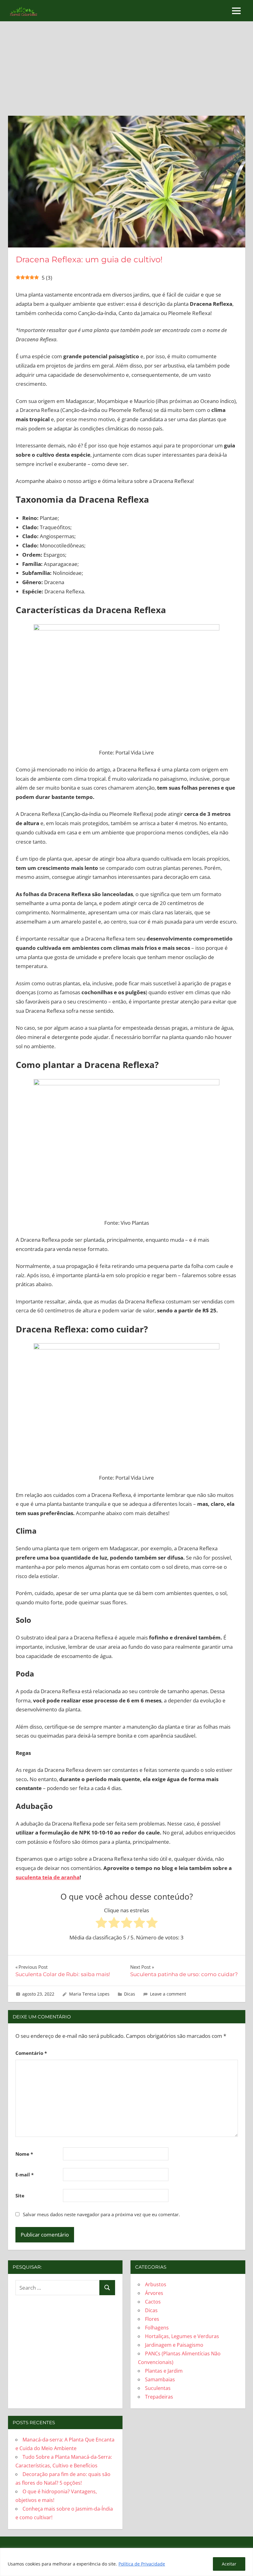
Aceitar (229, 2564)
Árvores (154, 2293)
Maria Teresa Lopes (89, 1994)
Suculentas (158, 2388)
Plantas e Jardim (164, 2371)
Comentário (31, 2053)
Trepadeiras (159, 2397)
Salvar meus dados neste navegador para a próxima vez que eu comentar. (101, 2214)
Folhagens (157, 2328)
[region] (126, 2562)
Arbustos (156, 2284)
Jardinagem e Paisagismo (174, 2345)
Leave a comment (168, 1994)
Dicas (130, 1994)
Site (20, 2196)
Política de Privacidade (142, 2564)
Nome (24, 2154)
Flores (152, 2319)
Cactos (153, 2302)
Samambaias (160, 2379)
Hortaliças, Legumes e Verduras (182, 2336)
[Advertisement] (127, 73)
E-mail (25, 2175)
